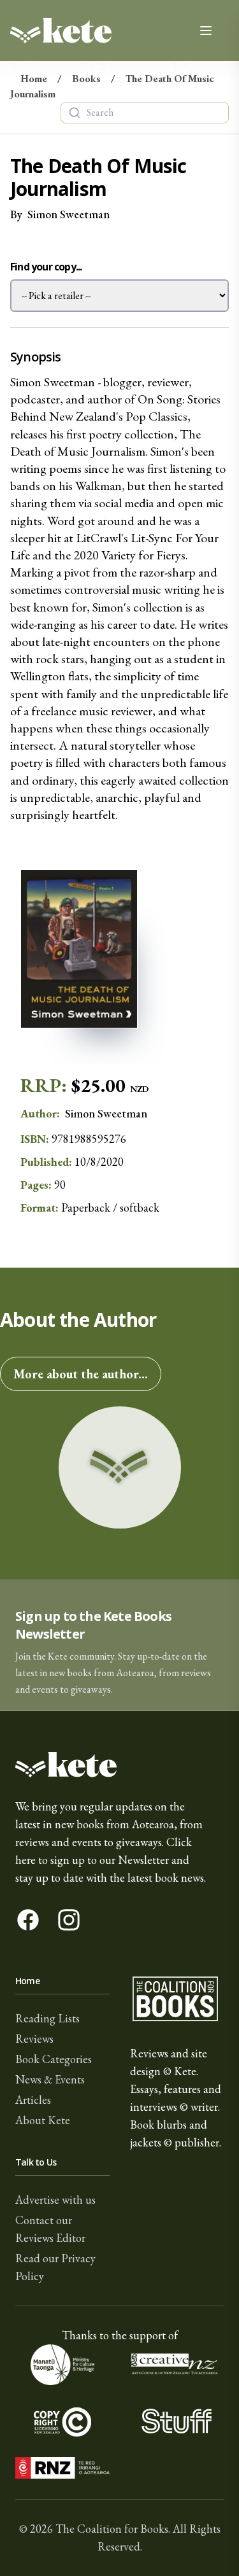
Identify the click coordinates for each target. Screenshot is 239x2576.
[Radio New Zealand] (62, 2468)
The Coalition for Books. (113, 2529)
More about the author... (81, 1374)
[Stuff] (177, 2421)
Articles (33, 2100)
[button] (119, 1645)
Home (34, 79)
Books (86, 79)
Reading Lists (47, 2018)
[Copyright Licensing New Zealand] (62, 2421)
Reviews (34, 2039)
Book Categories (54, 2059)
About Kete (43, 2120)
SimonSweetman (69, 214)
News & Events (50, 2079)
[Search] (75, 113)
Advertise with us (55, 2200)
